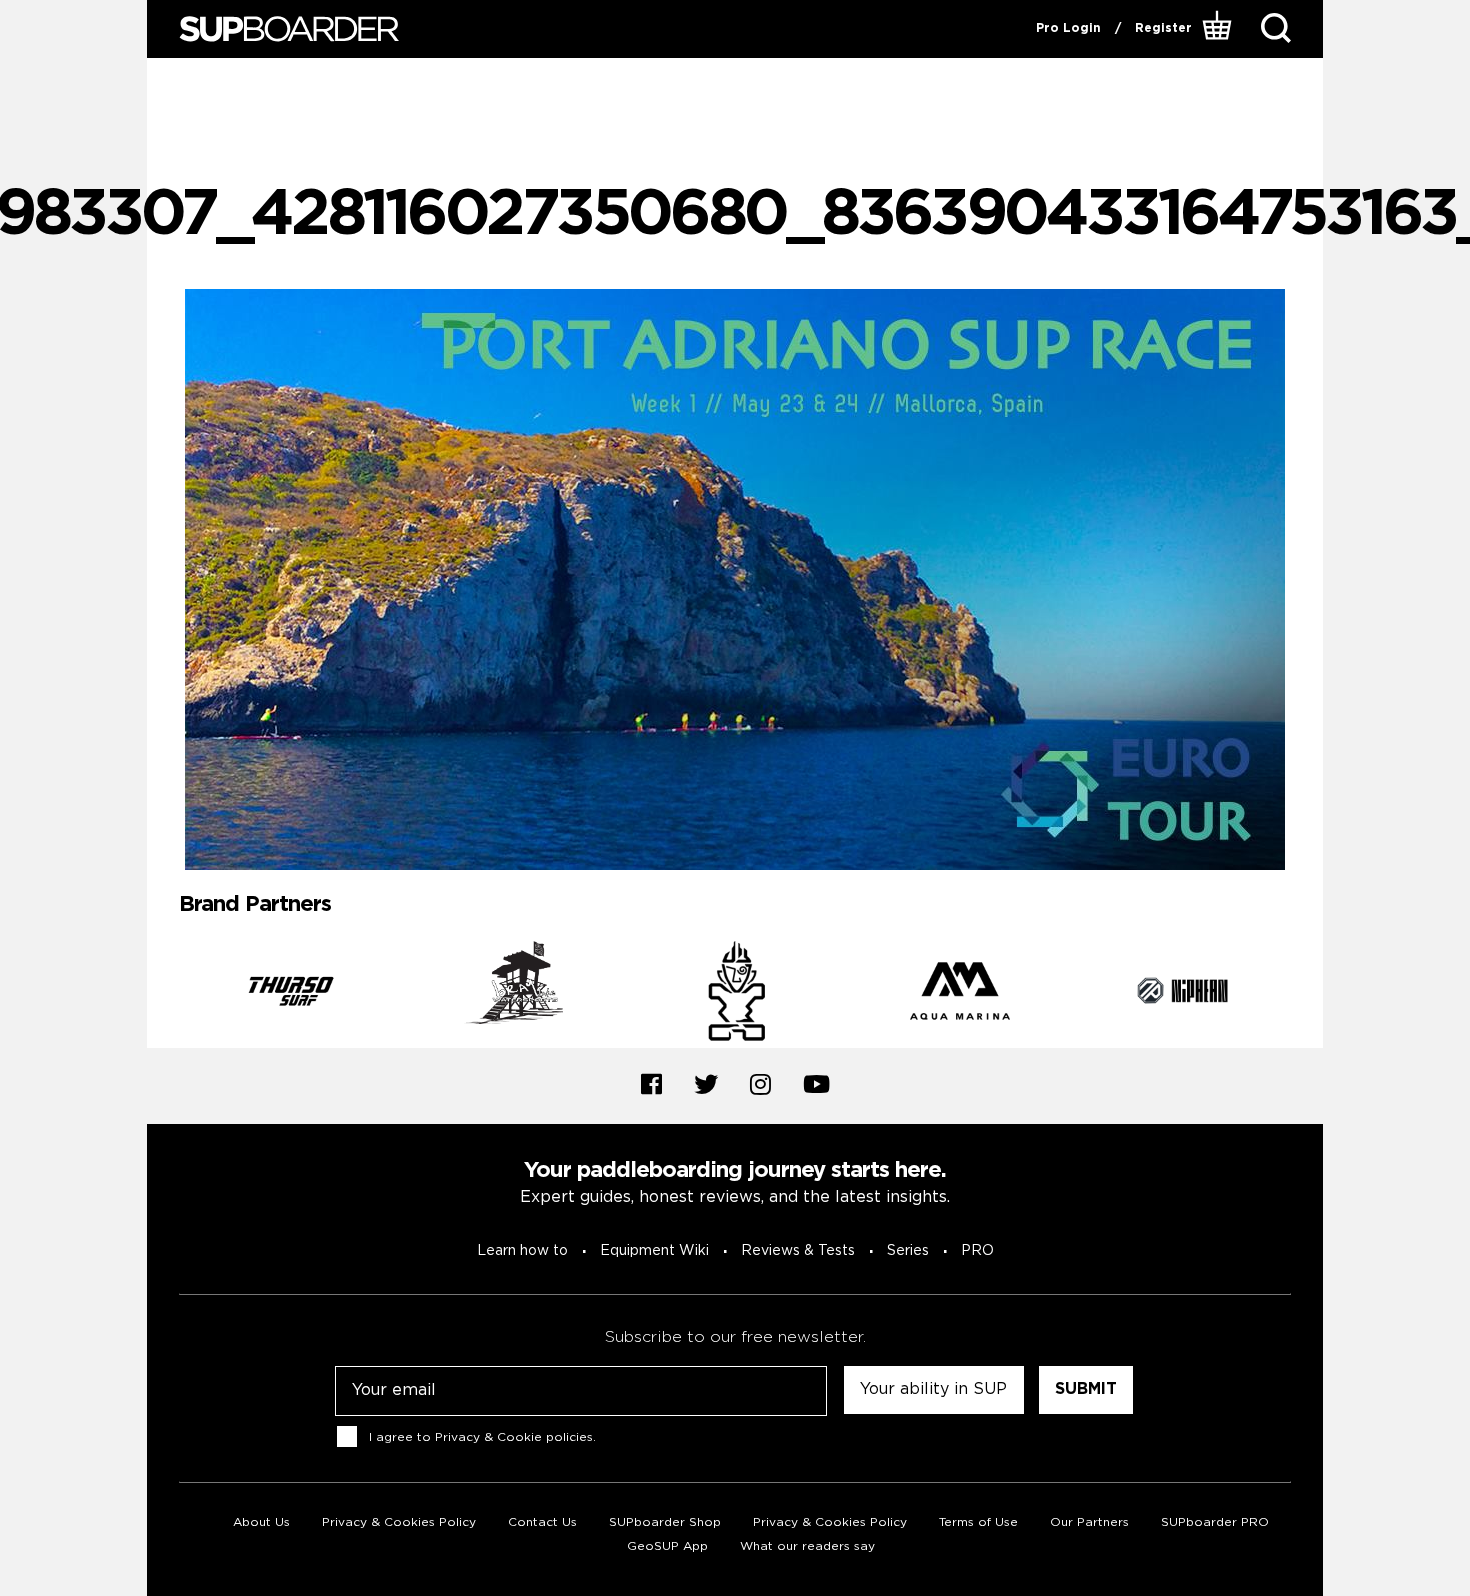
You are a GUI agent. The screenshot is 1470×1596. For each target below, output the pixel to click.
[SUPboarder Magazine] (289, 29)
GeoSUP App (667, 1546)
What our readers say (807, 1546)
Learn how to (522, 1251)
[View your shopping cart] (1219, 29)
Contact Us (542, 1522)
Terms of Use (978, 1522)
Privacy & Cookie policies (514, 1436)
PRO (977, 1251)
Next (1306, 994)
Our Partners (1089, 1522)
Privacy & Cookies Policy (399, 1522)
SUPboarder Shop (665, 1522)
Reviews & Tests (798, 1251)
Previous (164, 994)
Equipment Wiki (654, 1251)
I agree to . (482, 1436)
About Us (261, 1522)
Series (908, 1251)
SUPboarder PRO (1215, 1522)
